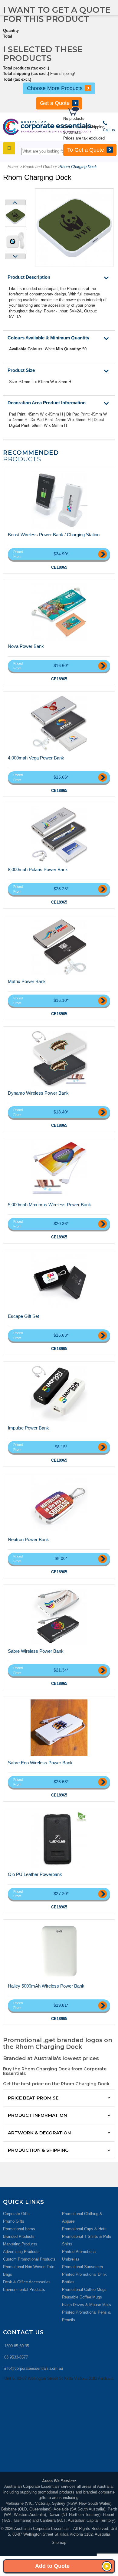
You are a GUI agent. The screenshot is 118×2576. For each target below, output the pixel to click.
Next (15, 256)
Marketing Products (20, 2244)
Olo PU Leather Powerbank (35, 1874)
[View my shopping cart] (92, 112)
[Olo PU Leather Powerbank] (59, 1840)
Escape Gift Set (23, 1316)
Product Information (37, 2115)
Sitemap (59, 2542)
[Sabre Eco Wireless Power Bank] (59, 1728)
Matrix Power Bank (27, 981)
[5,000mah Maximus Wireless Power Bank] (59, 1170)
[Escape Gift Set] (59, 1281)
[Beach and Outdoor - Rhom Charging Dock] (15, 216)
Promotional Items (19, 2229)
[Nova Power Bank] (59, 611)
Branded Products (19, 2236)
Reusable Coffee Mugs (82, 2297)
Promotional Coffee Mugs (84, 2290)
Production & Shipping (38, 2150)
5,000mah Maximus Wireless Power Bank (49, 1205)
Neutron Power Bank (28, 1539)
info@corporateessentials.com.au (34, 2368)
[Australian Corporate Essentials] (47, 127)
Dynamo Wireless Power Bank (38, 1093)
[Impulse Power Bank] (59, 1393)
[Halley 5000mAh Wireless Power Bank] (59, 1951)
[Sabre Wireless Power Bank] (59, 1616)
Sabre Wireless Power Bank (36, 1651)
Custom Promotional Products (29, 2259)
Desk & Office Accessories (27, 2282)
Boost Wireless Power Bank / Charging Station (54, 535)
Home (13, 167)
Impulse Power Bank (28, 1428)
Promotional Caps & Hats (84, 2229)
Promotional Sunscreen (82, 2267)
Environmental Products (24, 2290)
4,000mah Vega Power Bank (36, 758)
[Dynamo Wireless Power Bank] (59, 1058)
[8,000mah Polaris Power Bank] (59, 835)
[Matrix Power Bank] (59, 947)
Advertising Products (21, 2252)
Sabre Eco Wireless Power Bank (40, 1763)
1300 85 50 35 (17, 2346)
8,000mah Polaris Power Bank (38, 869)
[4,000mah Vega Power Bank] (59, 723)
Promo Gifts (14, 2221)
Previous (15, 202)
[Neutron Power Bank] (59, 1505)
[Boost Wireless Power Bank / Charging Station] (59, 500)
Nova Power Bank (26, 646)
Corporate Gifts (16, 2214)
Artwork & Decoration (39, 2133)
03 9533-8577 (16, 2357)
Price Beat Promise (33, 2098)
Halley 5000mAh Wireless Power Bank (46, 1986)
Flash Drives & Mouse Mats (87, 2305)
